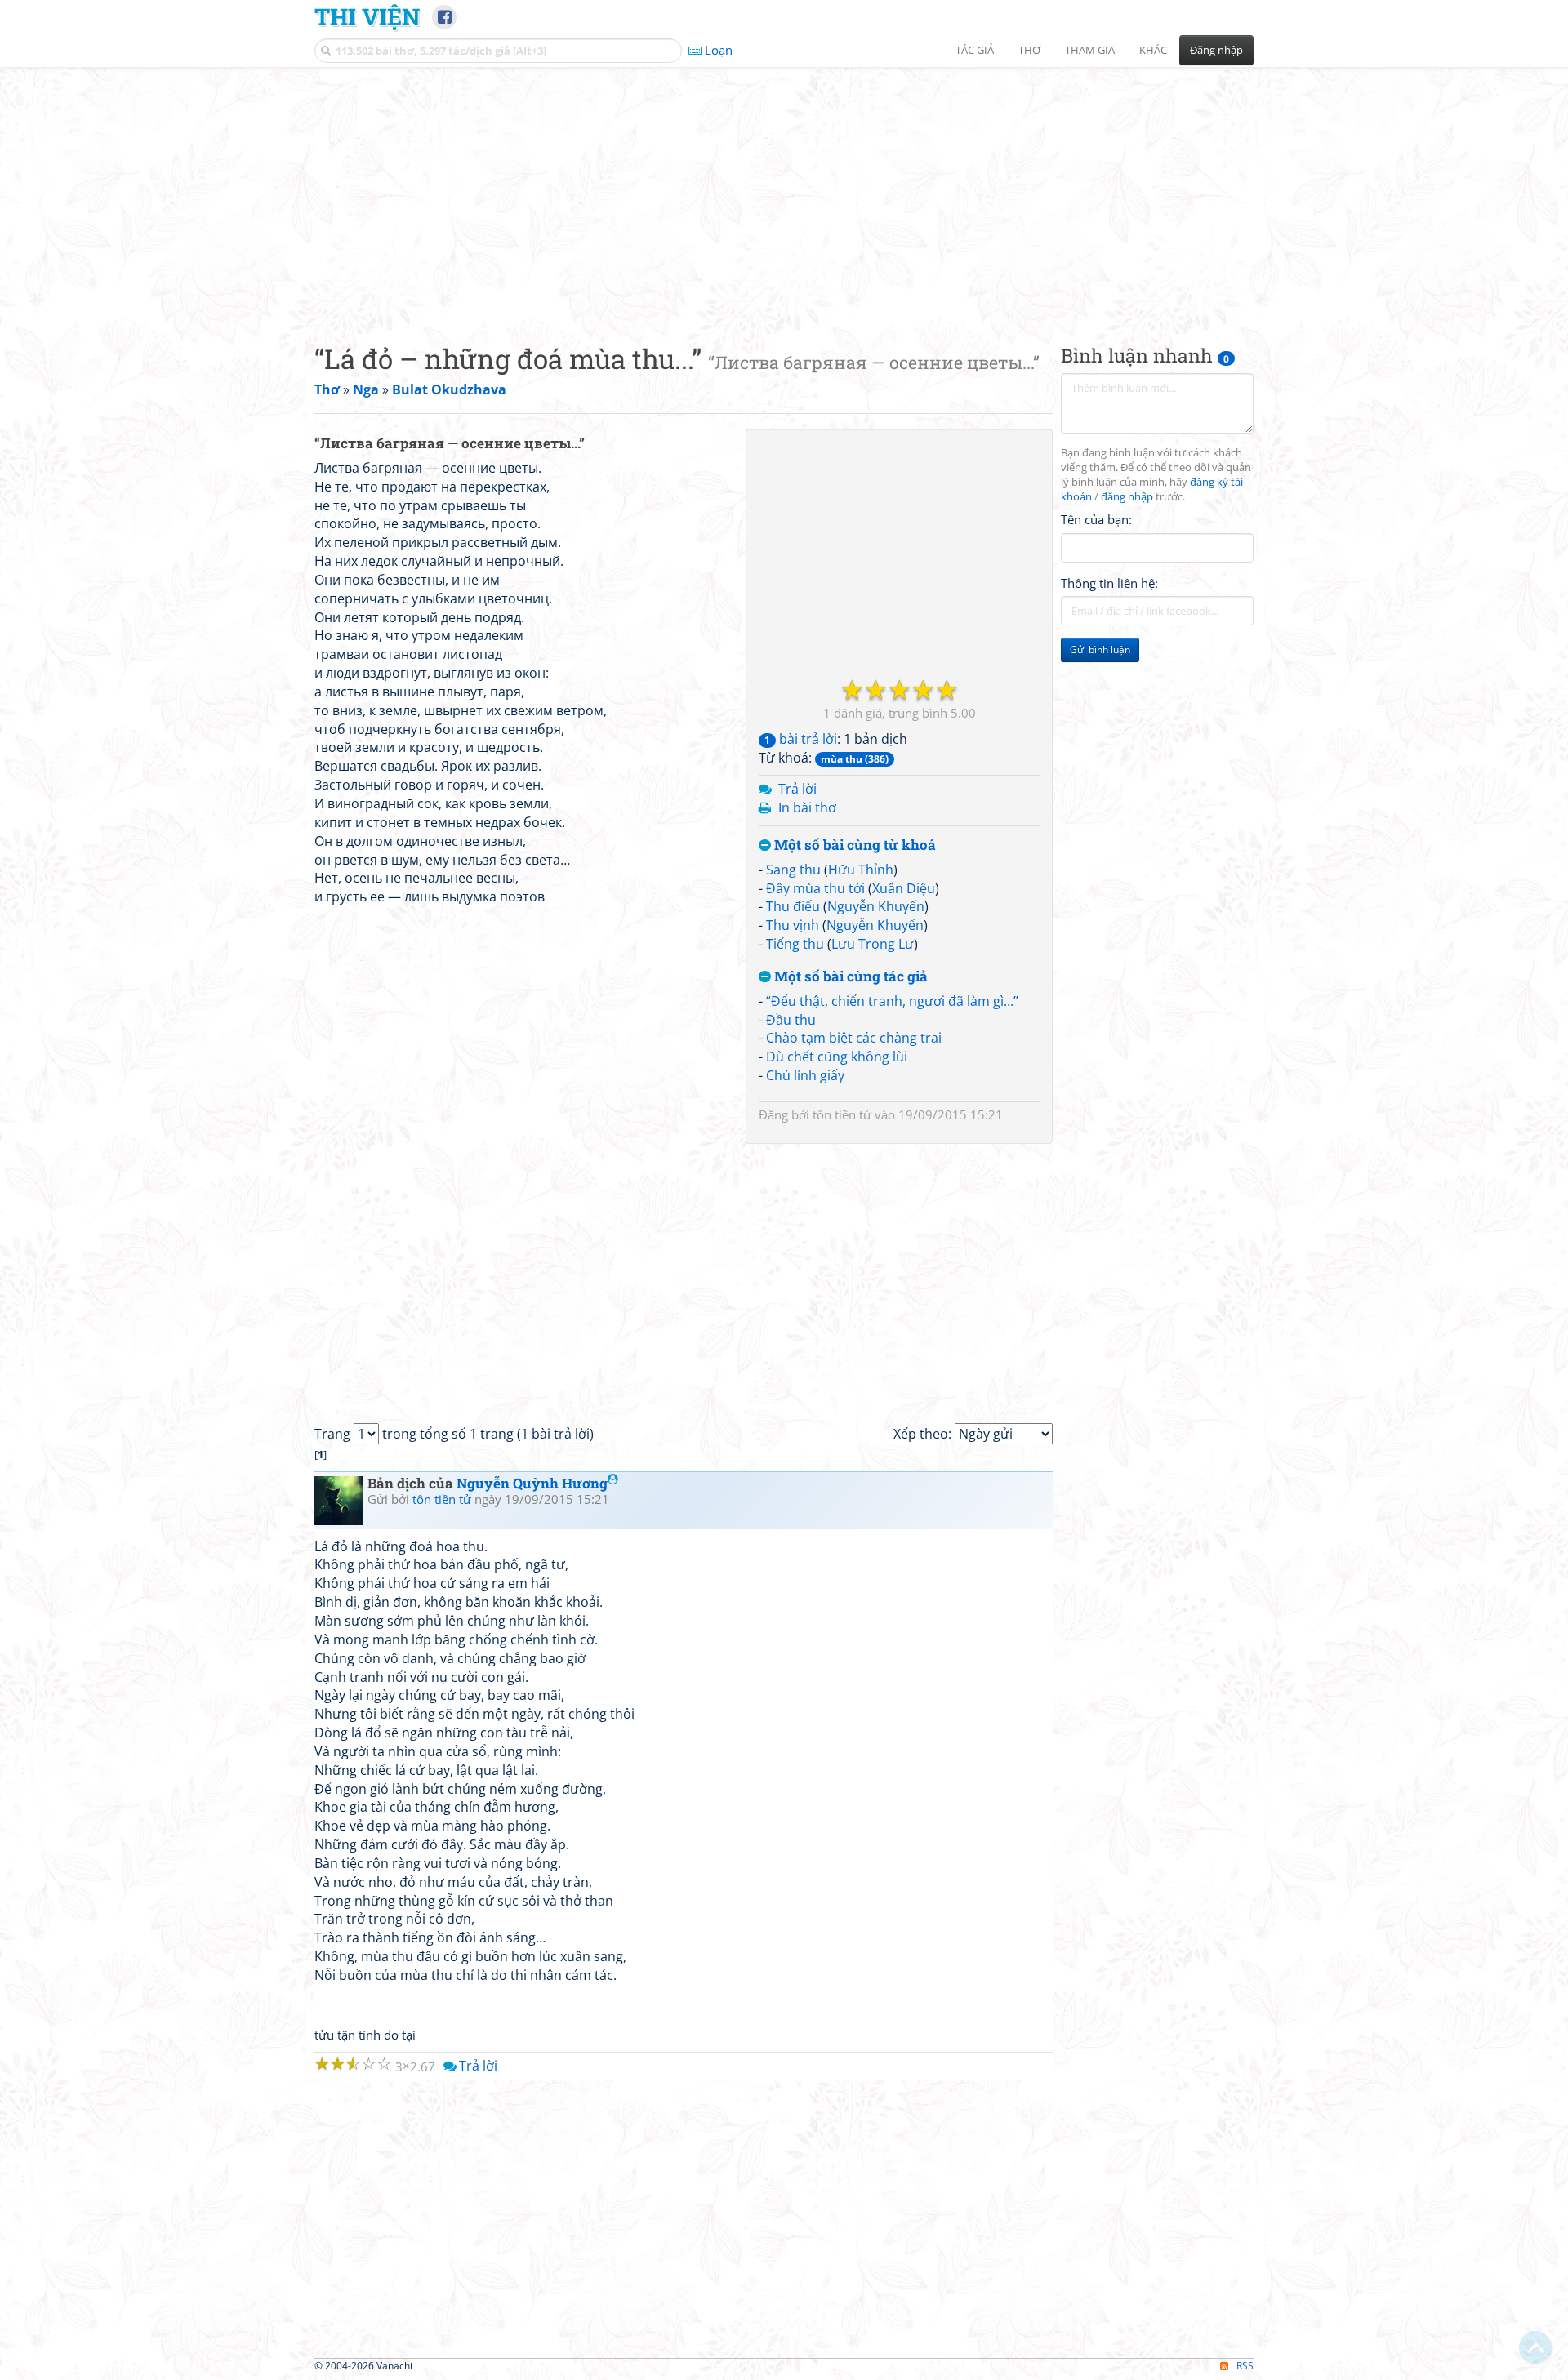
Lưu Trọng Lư (873, 944)
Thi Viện (367, 16)
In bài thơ (807, 807)
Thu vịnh (793, 925)
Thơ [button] (1029, 50)
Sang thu (793, 870)
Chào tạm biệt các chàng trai (854, 1038)
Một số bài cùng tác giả (849, 977)
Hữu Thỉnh (861, 870)
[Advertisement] (784, 192)
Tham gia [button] (1090, 50)
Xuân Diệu (904, 888)
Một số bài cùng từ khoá (853, 845)
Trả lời (797, 789)
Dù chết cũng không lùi (837, 1057)
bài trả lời (801, 739)
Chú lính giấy (805, 1075)
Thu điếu (793, 906)
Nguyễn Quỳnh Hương (532, 1483)
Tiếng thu (795, 944)
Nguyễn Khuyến (876, 906)
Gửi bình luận (1100, 649)
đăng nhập (1127, 497)
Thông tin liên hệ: (1109, 583)
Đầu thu (791, 1020)
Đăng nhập (1216, 50)
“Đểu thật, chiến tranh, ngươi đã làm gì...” (892, 1001)
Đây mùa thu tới (815, 888)
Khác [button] (1153, 50)
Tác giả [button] (975, 50)
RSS (1245, 2366)
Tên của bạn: (1096, 519)
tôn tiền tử (842, 1114)
